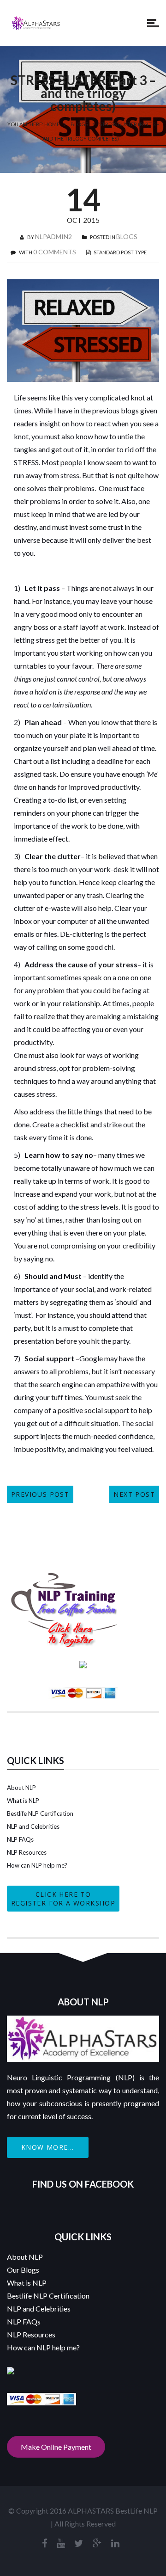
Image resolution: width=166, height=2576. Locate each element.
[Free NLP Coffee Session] (65, 1576)
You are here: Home (33, 124)
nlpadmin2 (53, 237)
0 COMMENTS (55, 252)
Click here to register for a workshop (63, 1899)
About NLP (21, 1788)
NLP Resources (27, 1852)
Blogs (79, 124)
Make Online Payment (56, 2447)
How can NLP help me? (37, 1865)
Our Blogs (23, 2270)
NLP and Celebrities (33, 1826)
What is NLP (23, 1801)
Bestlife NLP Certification (40, 1814)
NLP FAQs (20, 1839)
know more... (48, 2147)
